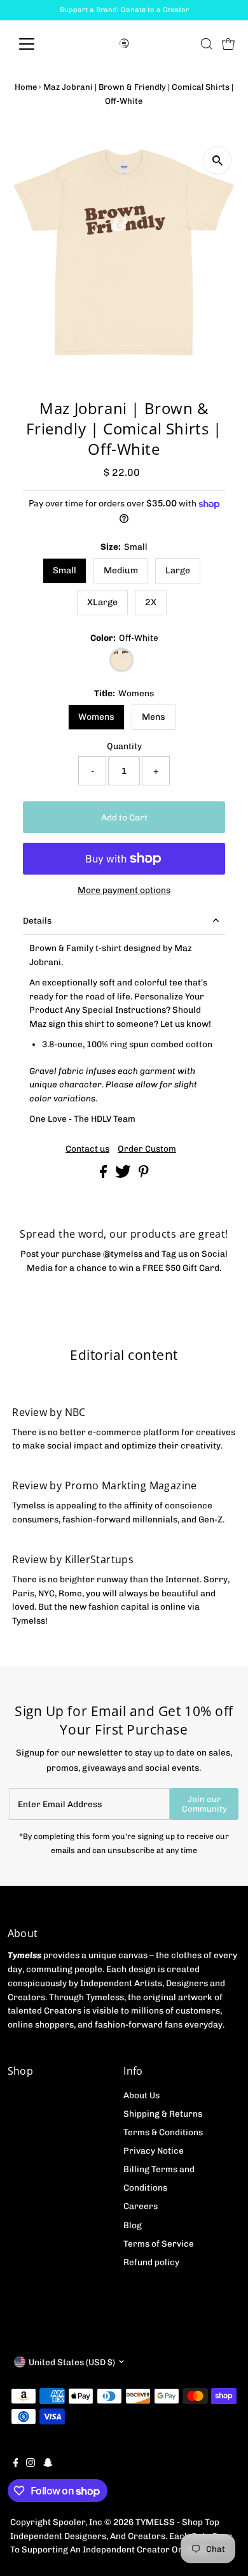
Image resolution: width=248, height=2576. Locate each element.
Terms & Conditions (163, 2132)
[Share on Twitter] (124, 1175)
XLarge (102, 602)
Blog (133, 2225)
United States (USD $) (72, 2362)
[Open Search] (207, 44)
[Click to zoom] (217, 160)
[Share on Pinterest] (144, 1175)
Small (65, 570)
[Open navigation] (37, 44)
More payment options (124, 890)
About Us (141, 2095)
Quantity (124, 746)
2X (151, 602)
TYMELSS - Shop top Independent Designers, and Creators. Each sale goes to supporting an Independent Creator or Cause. (121, 2536)
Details (37, 920)
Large (178, 570)
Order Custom (147, 1149)
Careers (141, 2206)
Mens (154, 717)
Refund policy (151, 2262)
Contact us (87, 1149)
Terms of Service (159, 2243)
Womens (96, 717)
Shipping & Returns (163, 2114)
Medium (121, 570)
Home (26, 87)
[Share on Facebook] (104, 1175)
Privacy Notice (154, 2150)
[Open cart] (228, 44)
